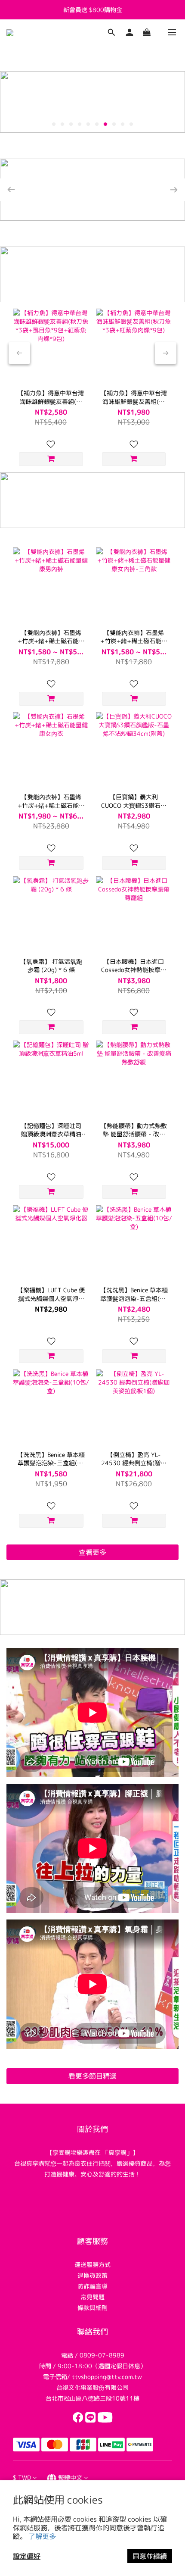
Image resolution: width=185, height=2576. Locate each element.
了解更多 (42, 2536)
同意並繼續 (150, 2556)
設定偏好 (27, 2556)
